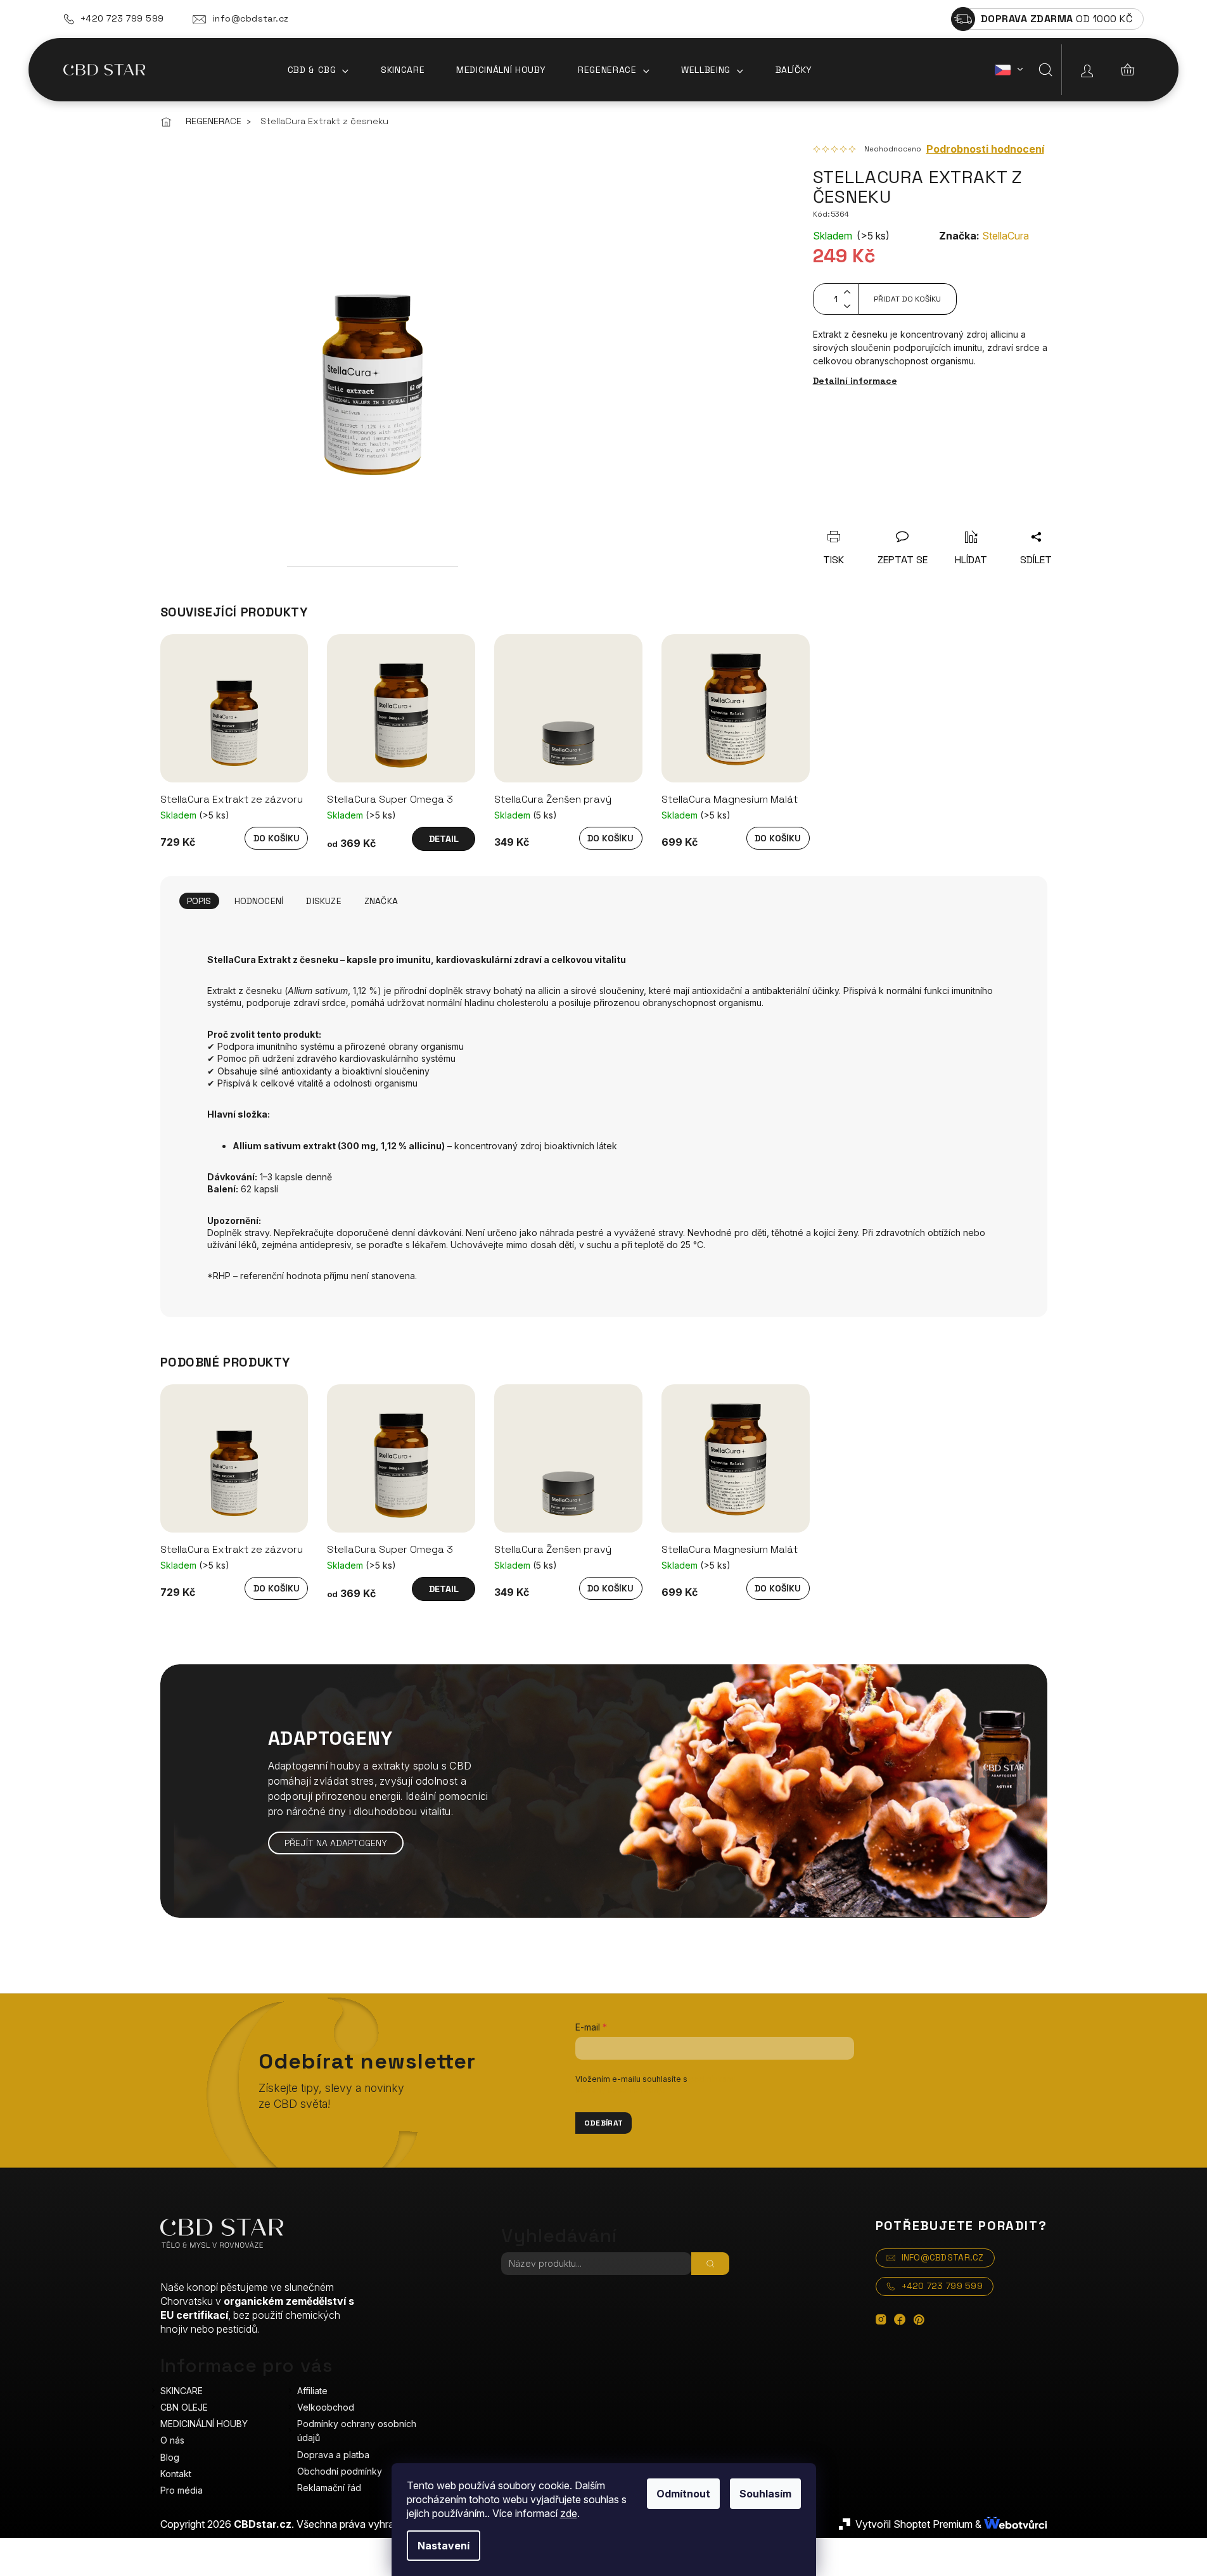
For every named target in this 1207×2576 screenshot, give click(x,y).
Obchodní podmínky (340, 2471)
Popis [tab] (199, 901)
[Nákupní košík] (1128, 70)
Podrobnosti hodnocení (985, 149)
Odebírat (604, 2123)
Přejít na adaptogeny (336, 1843)
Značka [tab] (381, 901)
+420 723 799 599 (122, 18)
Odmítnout (683, 2494)
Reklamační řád (329, 2488)
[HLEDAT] (710, 2264)
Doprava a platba (333, 2455)
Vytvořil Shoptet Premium (914, 2524)
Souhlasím (765, 2494)
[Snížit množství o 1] (847, 307)
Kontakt (176, 2474)
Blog (170, 2457)
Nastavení (444, 2546)
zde (569, 2513)
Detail (444, 839)
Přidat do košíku (907, 299)
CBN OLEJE (184, 2407)
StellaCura (1006, 236)
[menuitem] (318, 70)
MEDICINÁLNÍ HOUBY (204, 2424)
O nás (172, 2440)
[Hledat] (1045, 70)
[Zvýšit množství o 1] (847, 291)
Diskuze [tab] (323, 901)
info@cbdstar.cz (251, 18)
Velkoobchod (326, 2407)
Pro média (182, 2490)
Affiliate (312, 2391)
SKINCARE (182, 2391)
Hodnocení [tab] (259, 901)
